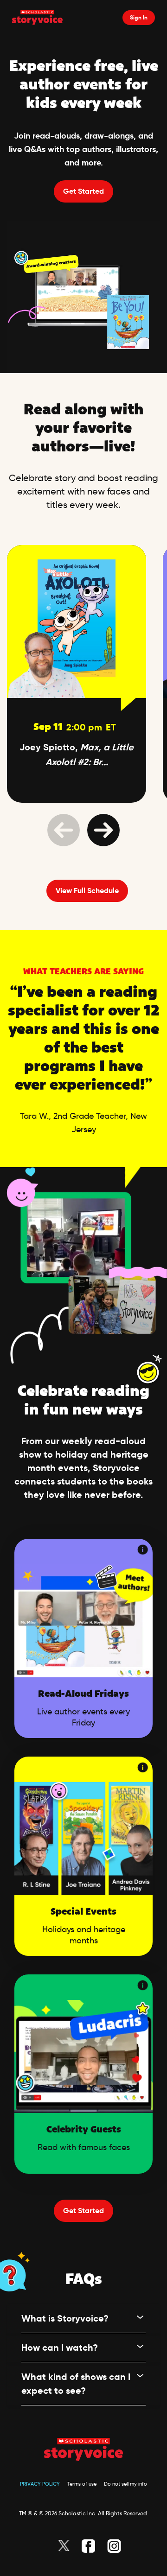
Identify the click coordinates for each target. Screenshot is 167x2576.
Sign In (139, 17)
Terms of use (82, 2484)
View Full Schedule (87, 891)
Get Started (83, 191)
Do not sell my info (125, 2484)
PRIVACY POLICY (40, 2484)
